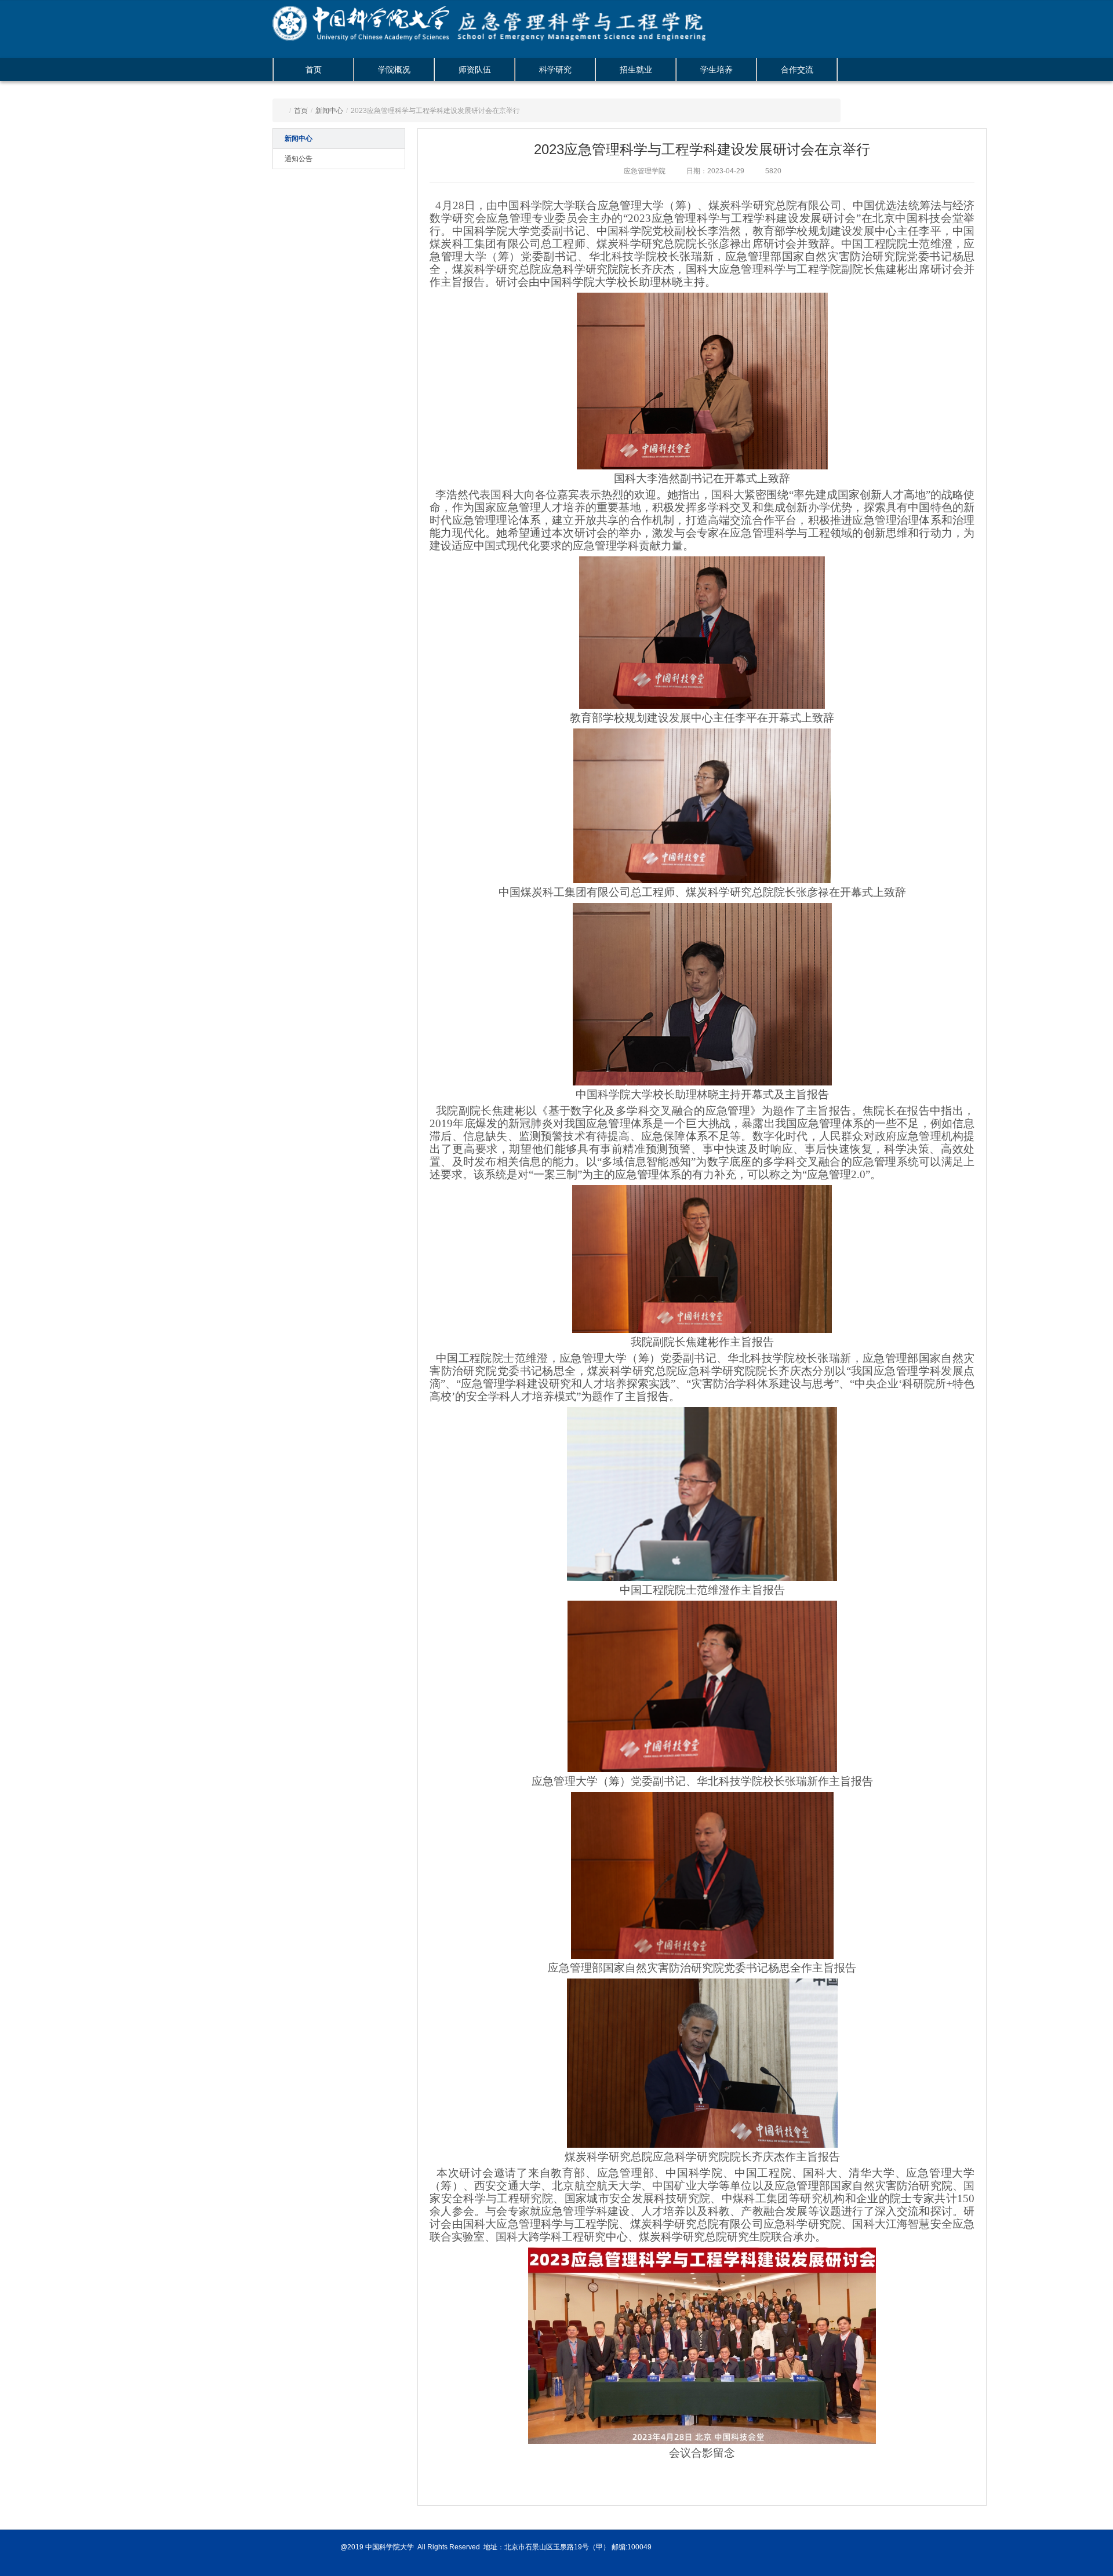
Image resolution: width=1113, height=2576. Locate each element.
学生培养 (716, 70)
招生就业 (636, 70)
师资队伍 (475, 70)
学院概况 (394, 70)
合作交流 (797, 70)
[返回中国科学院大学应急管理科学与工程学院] (600, 17)
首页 (314, 70)
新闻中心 (329, 111)
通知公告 (299, 159)
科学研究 (555, 70)
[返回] (368, 17)
